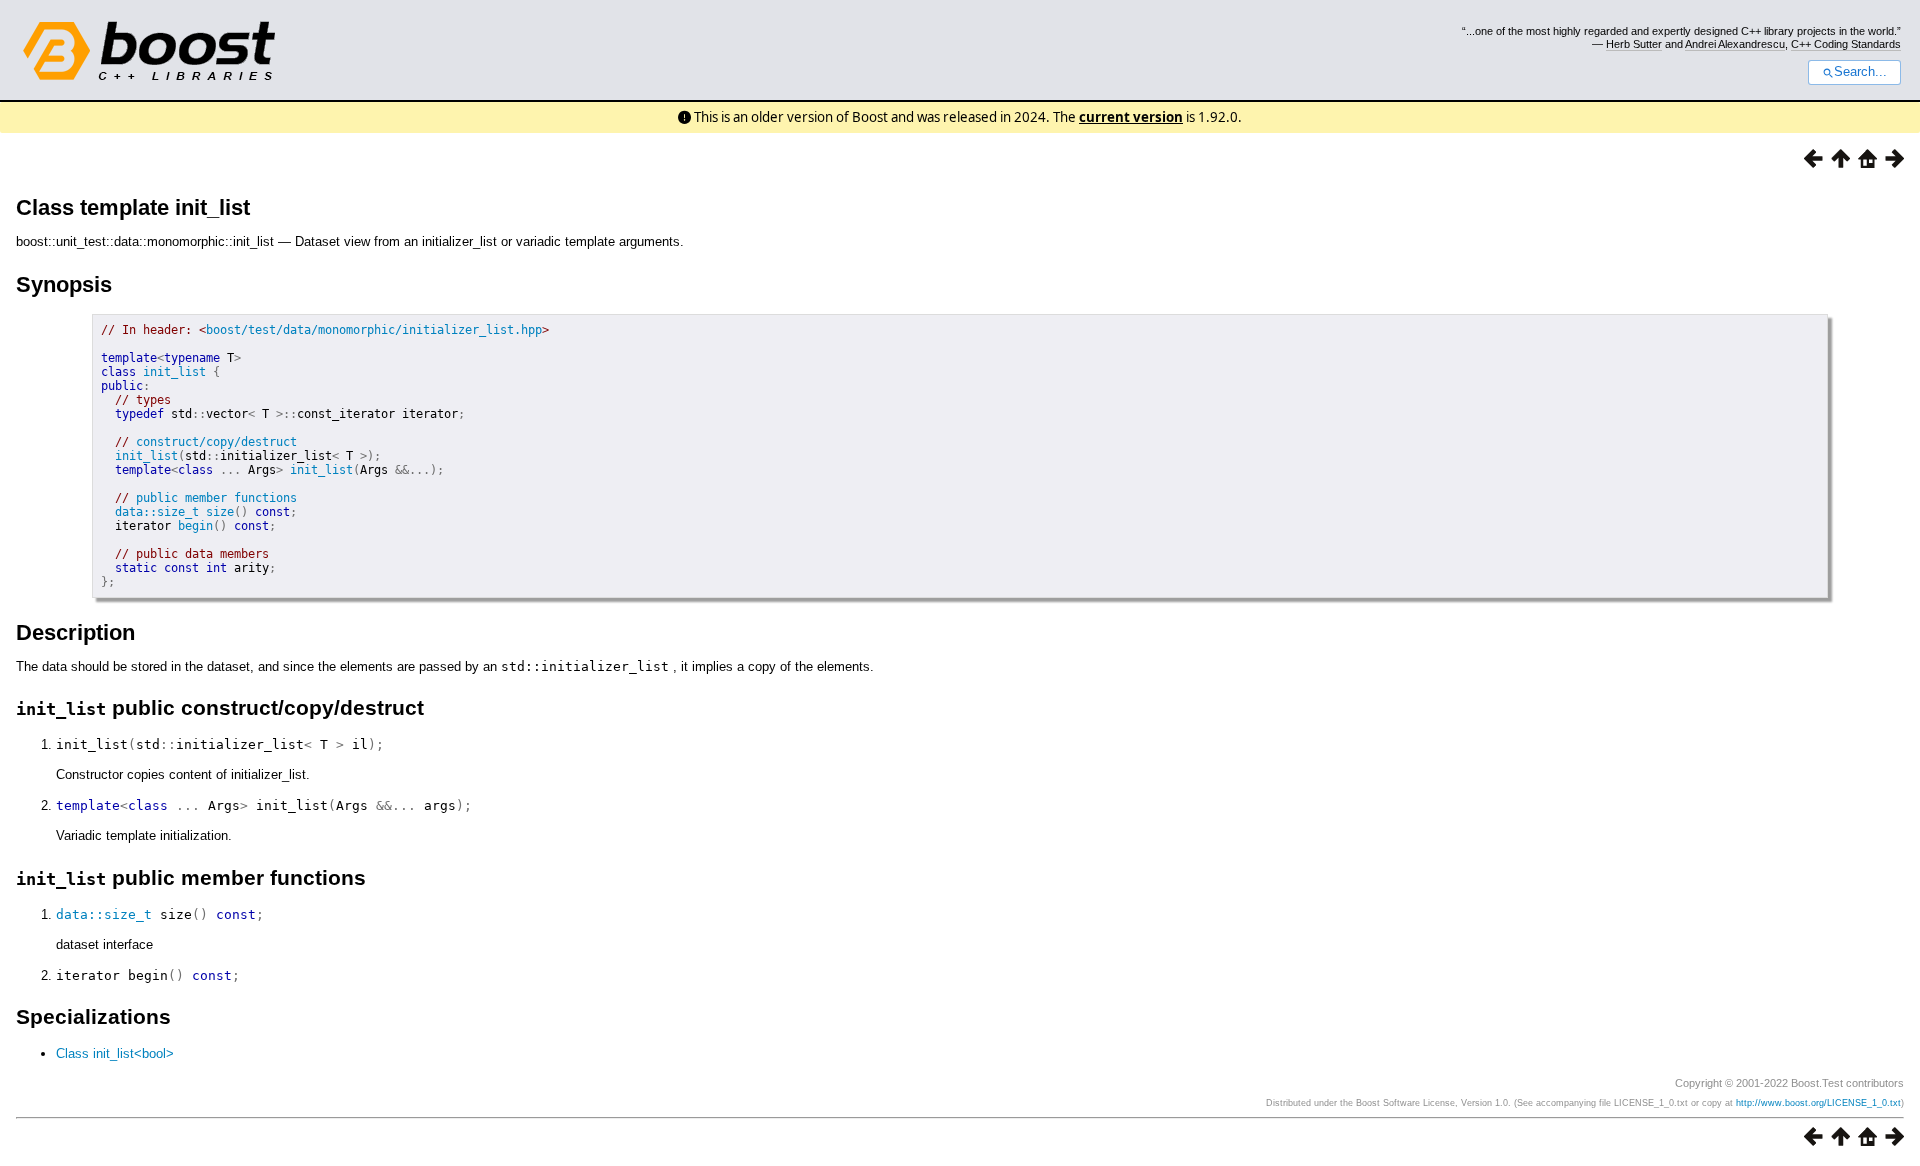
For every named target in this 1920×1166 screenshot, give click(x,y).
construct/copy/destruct (216, 442)
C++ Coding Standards (1846, 44)
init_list (174, 372)
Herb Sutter (1634, 44)
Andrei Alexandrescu (1735, 44)
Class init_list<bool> (115, 1053)
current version (1131, 117)
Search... (1860, 72)
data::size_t (157, 512)
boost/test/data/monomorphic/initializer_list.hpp (374, 330)
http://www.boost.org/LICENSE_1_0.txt (1818, 1103)
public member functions (216, 498)
